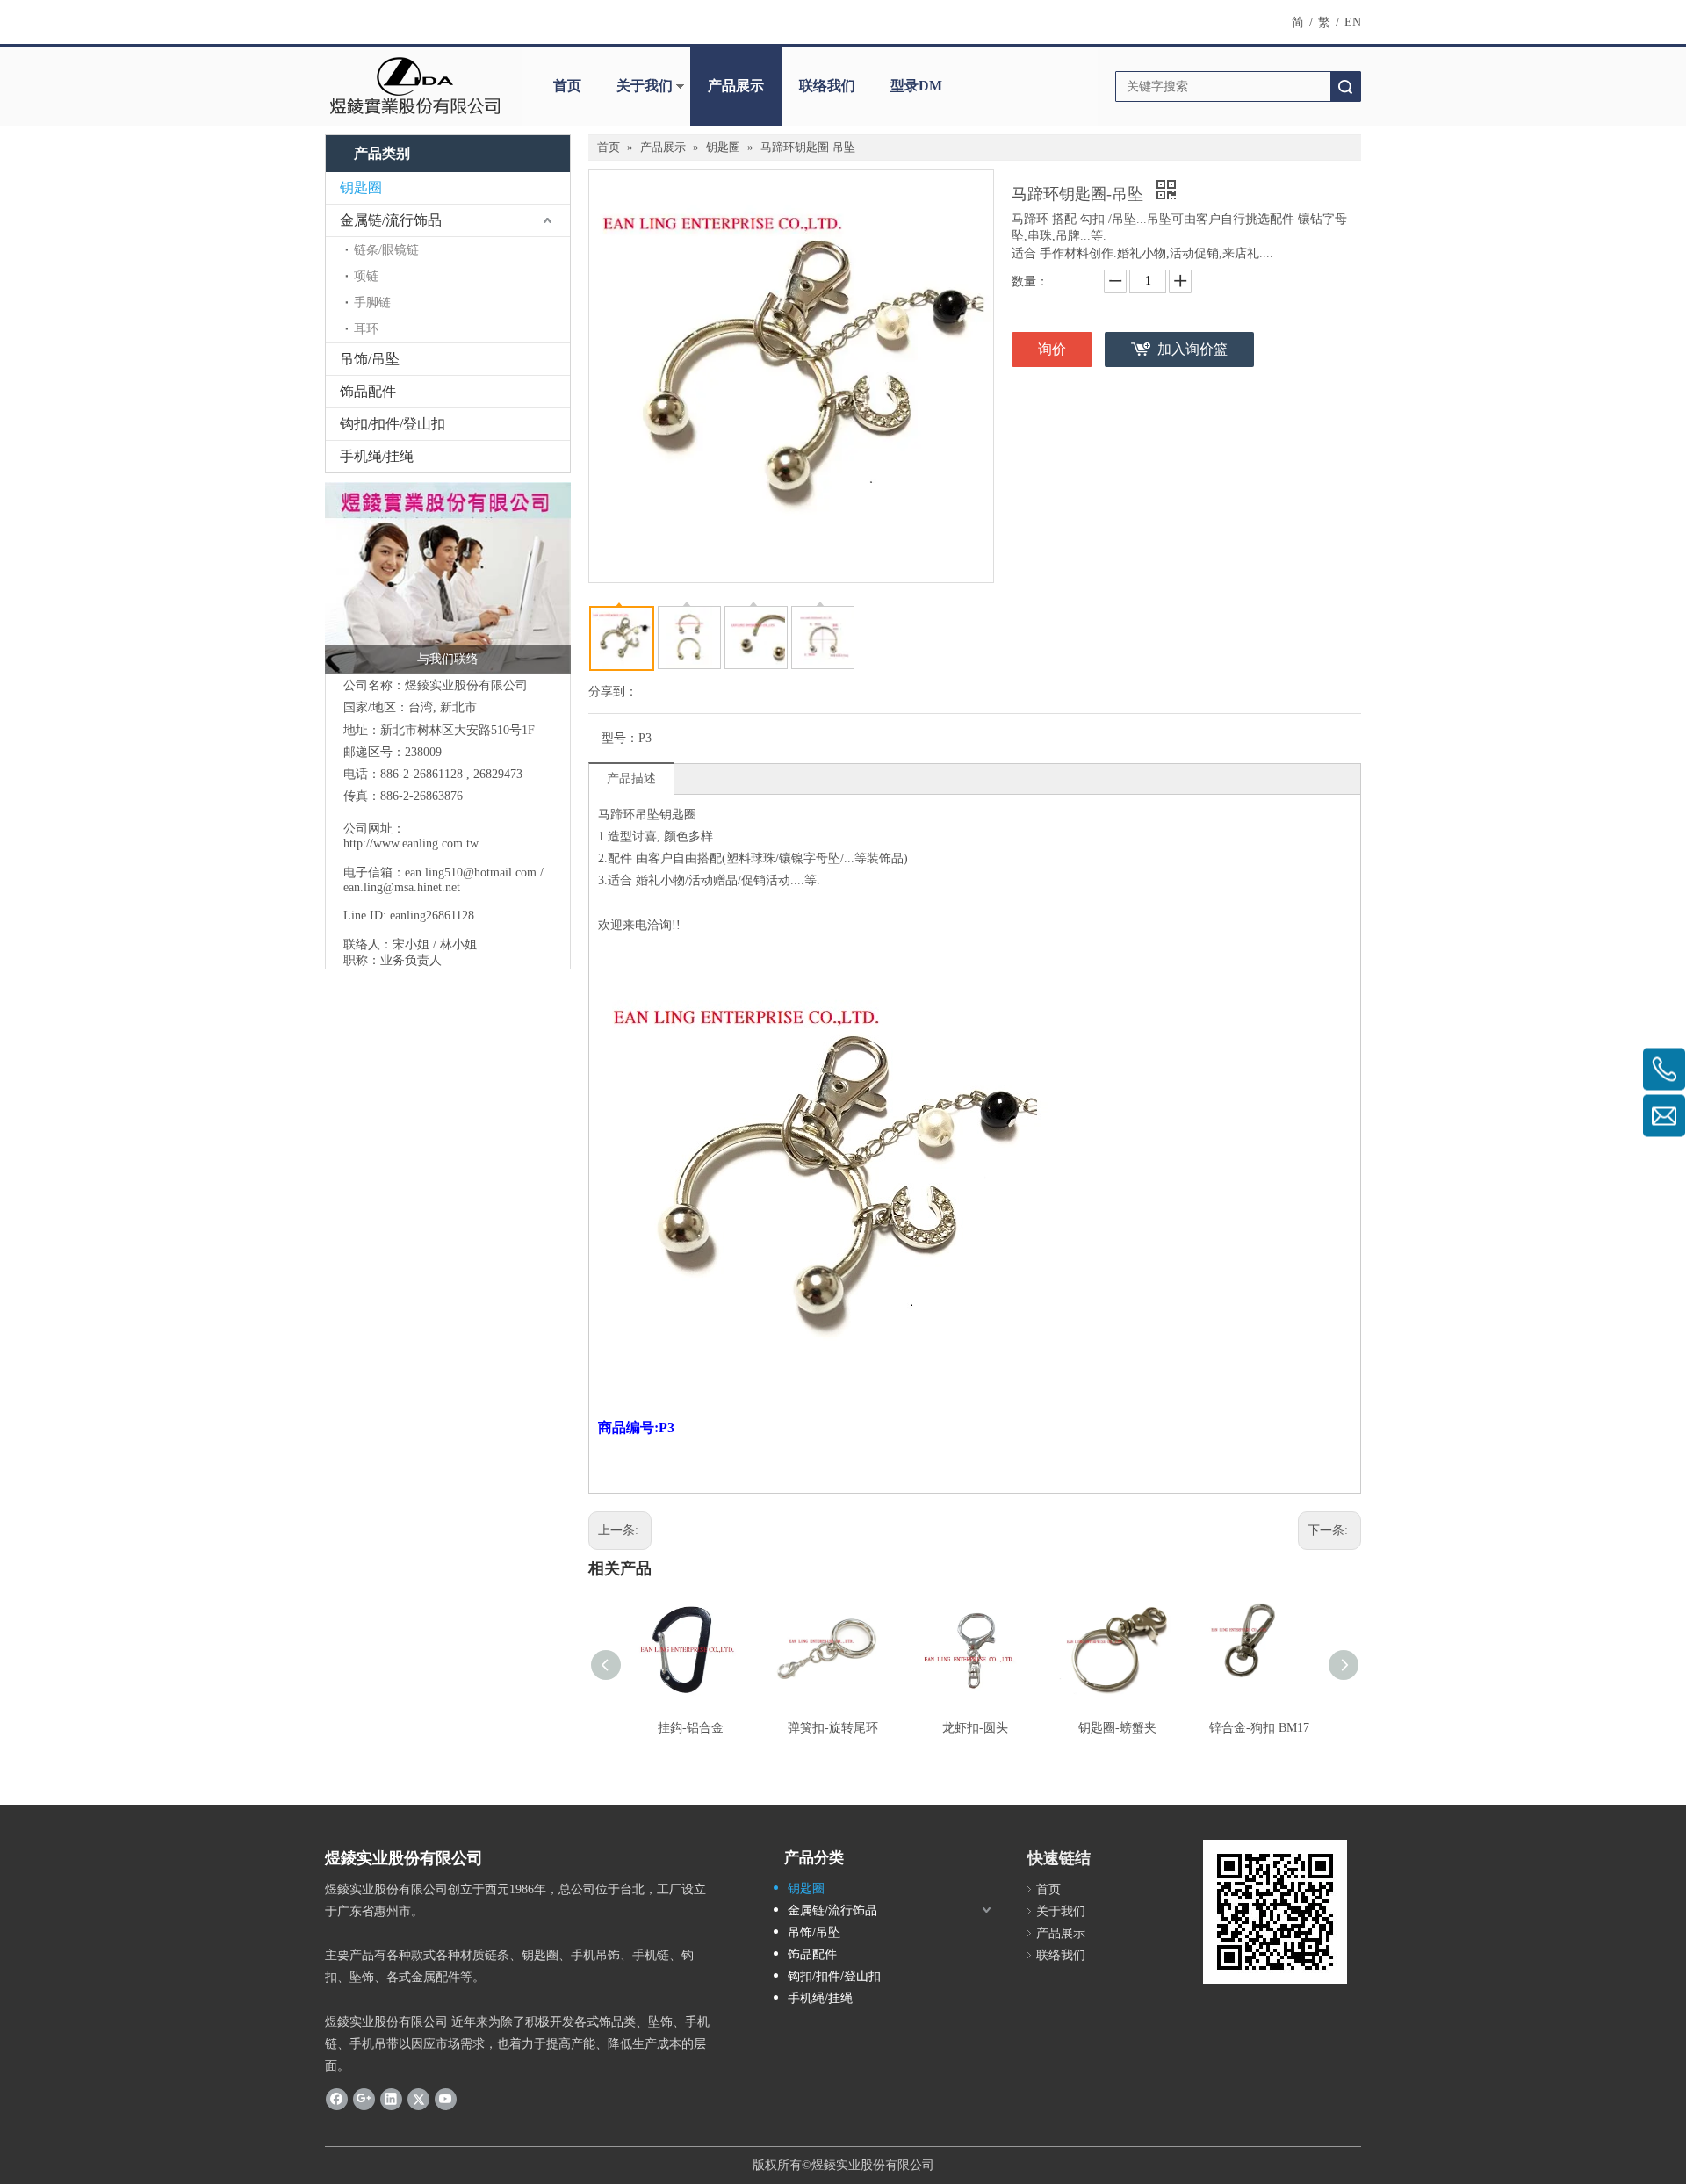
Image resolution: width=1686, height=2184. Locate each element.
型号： (620, 738)
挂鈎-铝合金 (691, 1728)
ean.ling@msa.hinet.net (402, 887)
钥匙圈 (361, 187)
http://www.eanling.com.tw (411, 843)
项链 (366, 276)
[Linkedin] (391, 2098)
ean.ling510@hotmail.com (471, 872)
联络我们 (827, 86)
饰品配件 (368, 391)
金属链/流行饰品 (391, 220)
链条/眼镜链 (386, 250)
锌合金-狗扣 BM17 (1259, 1728)
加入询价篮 (1192, 349)
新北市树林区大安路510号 (451, 730)
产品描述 (631, 778)
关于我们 (645, 86)
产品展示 (736, 86)
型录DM (916, 86)
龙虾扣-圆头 (975, 1728)
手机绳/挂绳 (377, 456)
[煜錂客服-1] (448, 578)
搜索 (1345, 86)
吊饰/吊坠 (370, 359)
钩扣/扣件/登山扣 (393, 424)
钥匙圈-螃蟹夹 (1117, 1728)
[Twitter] (418, 2098)
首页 (567, 86)
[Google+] (364, 2098)
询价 (1052, 349)
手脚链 (372, 303)
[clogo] (415, 86)
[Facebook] (337, 2098)
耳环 (366, 329)
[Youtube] (446, 2098)
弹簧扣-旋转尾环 (833, 1728)
